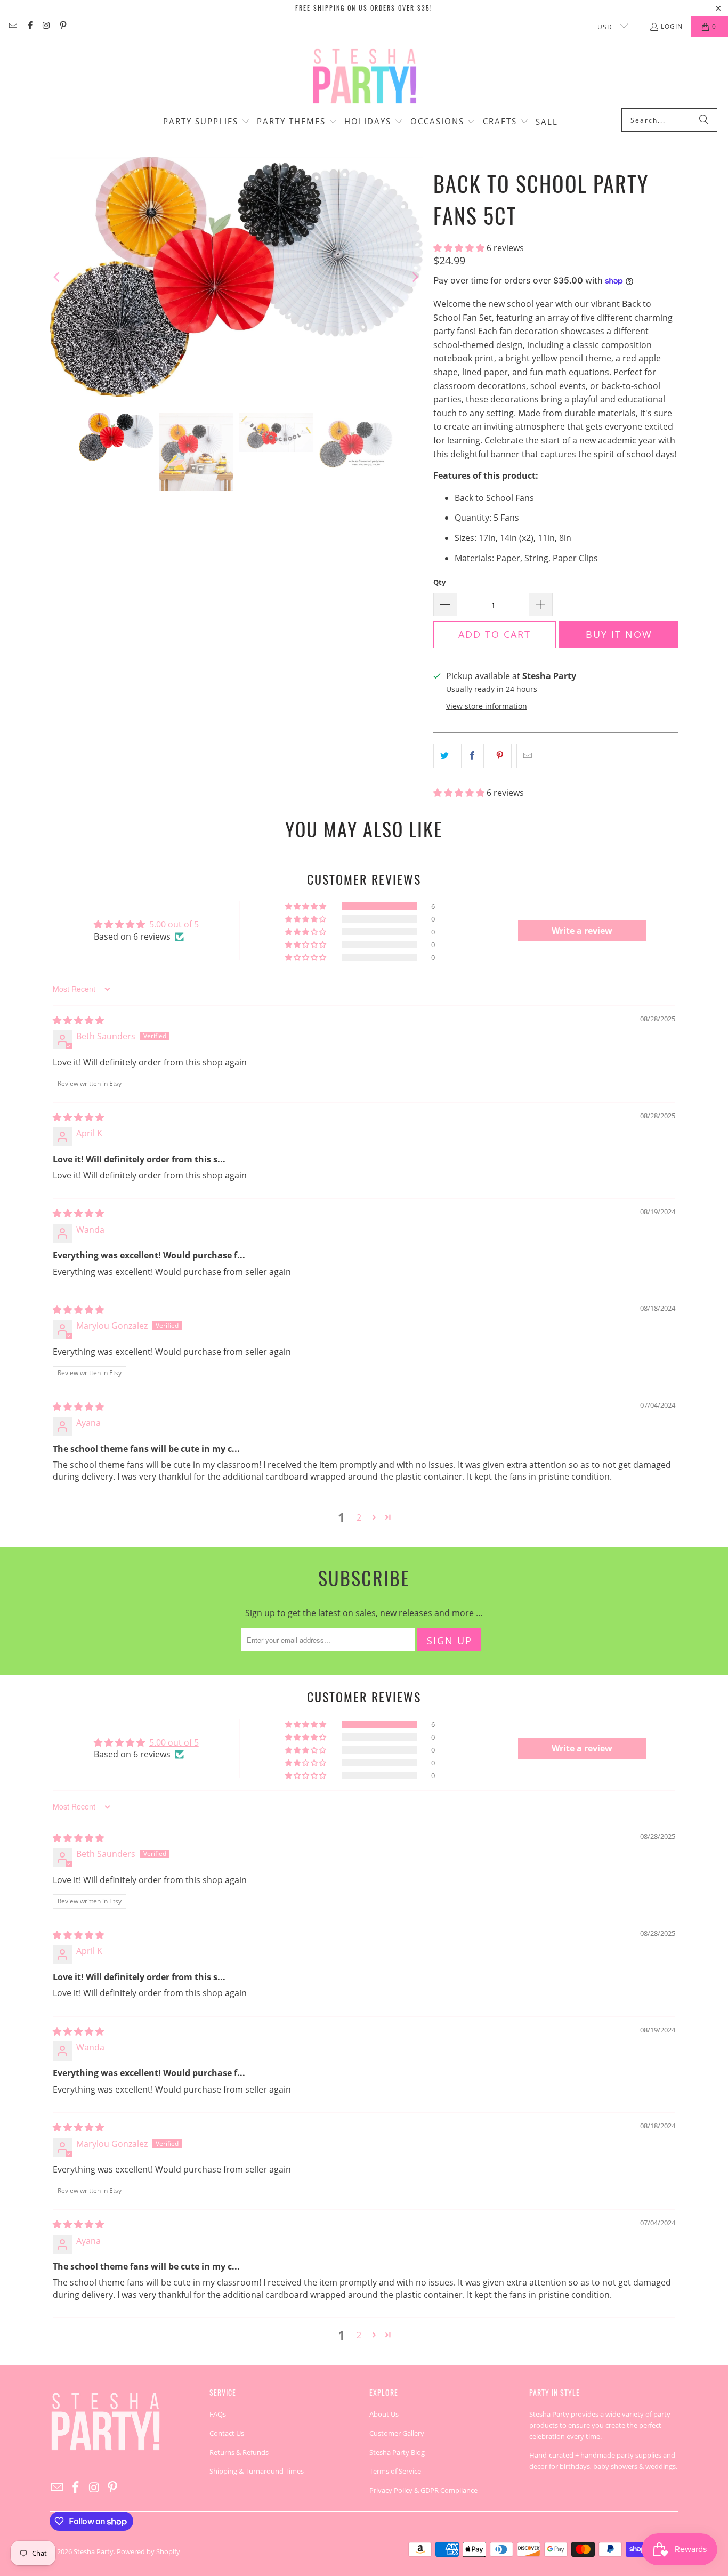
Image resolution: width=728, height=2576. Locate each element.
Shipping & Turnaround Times (257, 2471)
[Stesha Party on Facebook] (29, 26)
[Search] (704, 120)
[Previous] (58, 277)
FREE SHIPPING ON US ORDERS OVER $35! (364, 8)
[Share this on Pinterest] (500, 756)
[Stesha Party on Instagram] (46, 26)
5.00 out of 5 (174, 924)
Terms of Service (395, 2471)
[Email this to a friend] (528, 756)
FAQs (218, 2414)
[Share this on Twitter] (445, 756)
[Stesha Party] (364, 75)
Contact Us (227, 2433)
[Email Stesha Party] (13, 26)
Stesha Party (94, 2551)
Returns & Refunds (239, 2452)
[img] (78, 1020)
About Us (384, 2414)
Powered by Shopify (148, 2551)
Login (672, 26)
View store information (487, 706)
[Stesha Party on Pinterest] (63, 26)
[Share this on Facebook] (472, 756)
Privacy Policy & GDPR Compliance (423, 2490)
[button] (207, 122)
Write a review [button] (582, 931)
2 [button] (359, 1517)
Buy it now (619, 634)
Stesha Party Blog (397, 2452)
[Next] (415, 277)
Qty (439, 582)
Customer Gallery (397, 2433)
